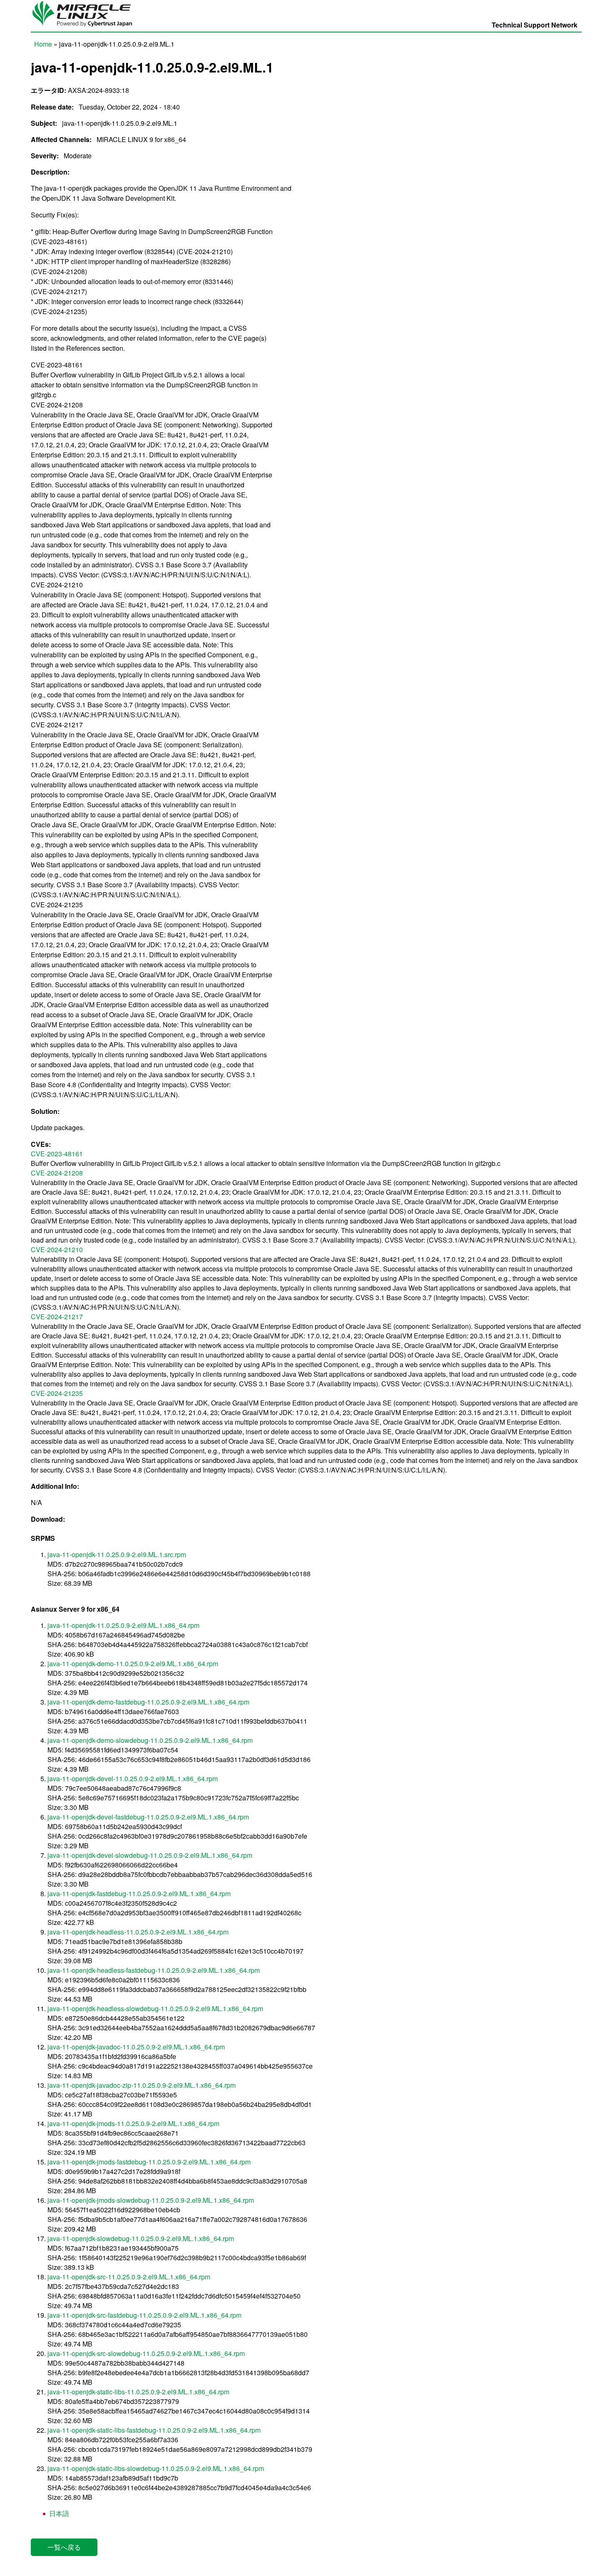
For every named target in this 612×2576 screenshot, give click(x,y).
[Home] (86, 27)
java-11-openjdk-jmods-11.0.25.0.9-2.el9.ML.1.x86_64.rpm (133, 2123)
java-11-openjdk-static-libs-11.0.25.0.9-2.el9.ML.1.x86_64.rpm (138, 2392)
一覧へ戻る (64, 2547)
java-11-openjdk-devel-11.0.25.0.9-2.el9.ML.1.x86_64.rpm (133, 1778)
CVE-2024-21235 (57, 1393)
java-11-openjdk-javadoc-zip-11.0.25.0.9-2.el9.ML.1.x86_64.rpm (142, 2085)
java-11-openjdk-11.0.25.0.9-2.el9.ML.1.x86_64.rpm (123, 1625)
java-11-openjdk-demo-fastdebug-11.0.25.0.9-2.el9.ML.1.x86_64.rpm (148, 1702)
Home (43, 44)
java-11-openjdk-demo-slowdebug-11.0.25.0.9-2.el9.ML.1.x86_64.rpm (150, 1740)
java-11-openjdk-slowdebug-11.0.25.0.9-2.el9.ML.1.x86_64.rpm (141, 2238)
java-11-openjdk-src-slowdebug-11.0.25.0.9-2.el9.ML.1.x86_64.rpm (146, 2353)
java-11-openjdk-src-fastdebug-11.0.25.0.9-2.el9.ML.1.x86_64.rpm (144, 2315)
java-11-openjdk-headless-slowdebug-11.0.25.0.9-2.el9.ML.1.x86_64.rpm (155, 2008)
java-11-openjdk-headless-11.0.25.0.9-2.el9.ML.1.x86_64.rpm (138, 1932)
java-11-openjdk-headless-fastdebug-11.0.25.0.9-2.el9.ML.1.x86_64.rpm (154, 1970)
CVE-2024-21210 (57, 1249)
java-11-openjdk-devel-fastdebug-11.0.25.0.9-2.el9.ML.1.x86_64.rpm (148, 1817)
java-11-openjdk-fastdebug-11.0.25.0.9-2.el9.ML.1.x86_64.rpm (139, 1893)
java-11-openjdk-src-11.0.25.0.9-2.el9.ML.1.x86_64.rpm (129, 2277)
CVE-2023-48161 (57, 1154)
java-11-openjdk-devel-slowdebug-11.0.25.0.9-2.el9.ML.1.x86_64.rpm (150, 1855)
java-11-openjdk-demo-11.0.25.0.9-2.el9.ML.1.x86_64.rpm (133, 1664)
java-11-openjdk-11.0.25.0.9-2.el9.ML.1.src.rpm (117, 1554)
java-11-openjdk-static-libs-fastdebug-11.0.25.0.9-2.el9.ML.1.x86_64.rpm (154, 2430)
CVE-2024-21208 (57, 1173)
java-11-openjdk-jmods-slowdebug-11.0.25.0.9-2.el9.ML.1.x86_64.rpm (151, 2200)
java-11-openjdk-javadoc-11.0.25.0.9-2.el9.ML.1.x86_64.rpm (136, 2047)
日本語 (58, 2513)
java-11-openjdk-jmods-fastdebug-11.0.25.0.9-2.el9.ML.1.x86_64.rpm (149, 2162)
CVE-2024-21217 (57, 1317)
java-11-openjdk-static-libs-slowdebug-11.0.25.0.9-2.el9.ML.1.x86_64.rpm (156, 2468)
